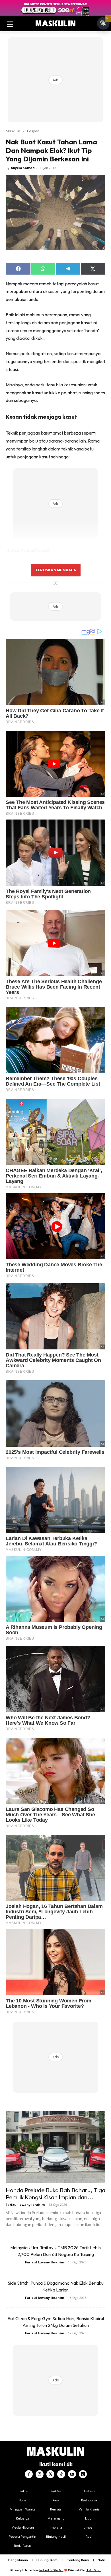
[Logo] (55, 24)
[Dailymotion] (83, 2474)
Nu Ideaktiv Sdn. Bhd (51, 2570)
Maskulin (13, 131)
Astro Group (94, 2570)
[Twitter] (50, 2474)
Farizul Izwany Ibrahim (25, 2205)
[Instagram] (40, 2474)
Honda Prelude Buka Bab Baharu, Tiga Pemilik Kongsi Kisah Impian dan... (55, 2193)
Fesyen (33, 131)
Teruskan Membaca (55, 570)
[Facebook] (29, 2474)
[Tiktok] (61, 2474)
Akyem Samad (23, 168)
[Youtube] (72, 2474)
